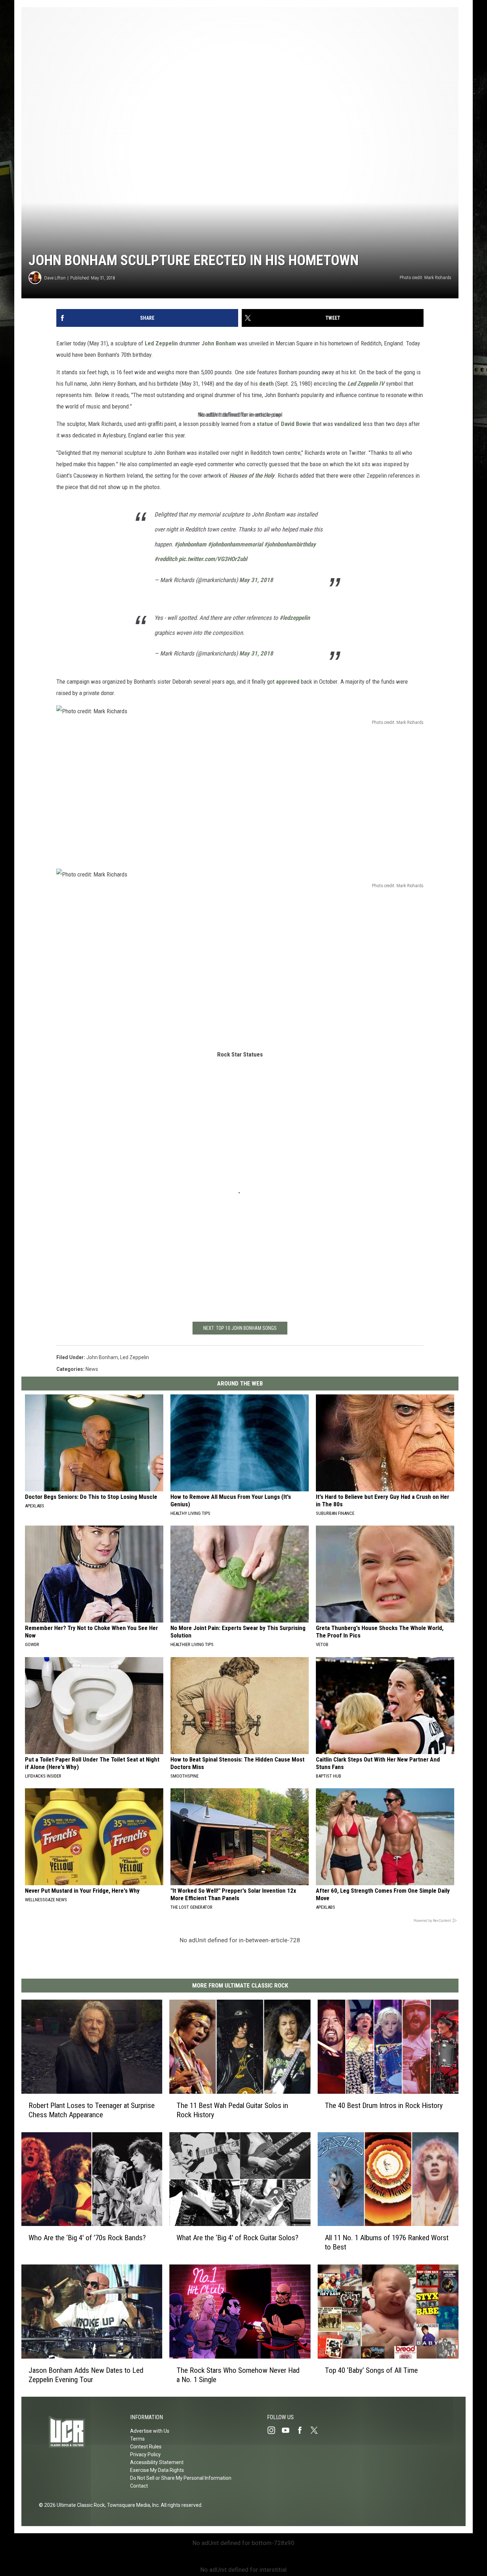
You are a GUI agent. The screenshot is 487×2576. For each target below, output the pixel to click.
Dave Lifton (55, 278)
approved (288, 682)
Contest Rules (146, 2447)
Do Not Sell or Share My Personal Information (181, 2478)
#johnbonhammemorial (235, 544)
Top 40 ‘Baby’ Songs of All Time (371, 2370)
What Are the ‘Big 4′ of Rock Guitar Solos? (237, 2238)
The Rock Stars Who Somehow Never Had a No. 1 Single (238, 2375)
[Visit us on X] (317, 2430)
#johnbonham (190, 544)
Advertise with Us (150, 2431)
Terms (137, 2439)
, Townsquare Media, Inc (132, 2505)
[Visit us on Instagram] (274, 2430)
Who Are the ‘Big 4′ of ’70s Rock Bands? (87, 2238)
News (92, 1369)
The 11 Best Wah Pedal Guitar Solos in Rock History (232, 2110)
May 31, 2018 (256, 580)
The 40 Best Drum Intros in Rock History (384, 2105)
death (266, 384)
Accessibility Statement (157, 2462)
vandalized (348, 424)
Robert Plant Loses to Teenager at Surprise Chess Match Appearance (92, 2110)
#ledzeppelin (295, 618)
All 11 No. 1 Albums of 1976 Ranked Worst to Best (387, 2242)
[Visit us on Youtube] (288, 2430)
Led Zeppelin (161, 343)
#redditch (166, 559)
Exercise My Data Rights (157, 2470)
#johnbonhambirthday (290, 544)
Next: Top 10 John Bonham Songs (240, 1328)
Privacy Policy (145, 2454)
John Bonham (219, 343)
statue (265, 424)
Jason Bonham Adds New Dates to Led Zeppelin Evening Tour (86, 2375)
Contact (139, 2486)
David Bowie (296, 424)
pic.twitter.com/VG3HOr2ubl (213, 559)
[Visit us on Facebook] (303, 2430)
